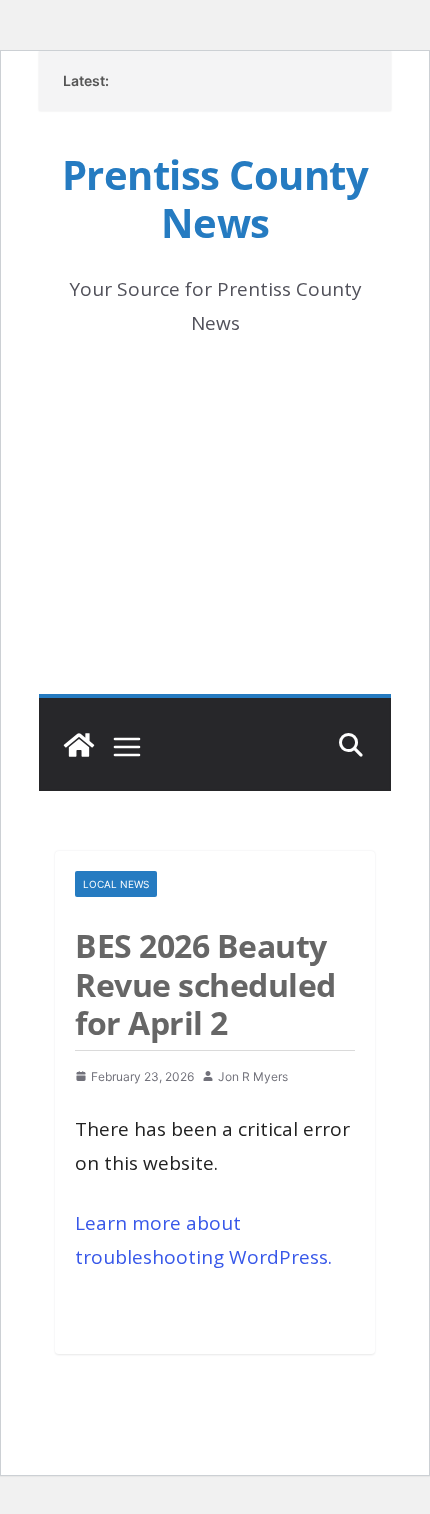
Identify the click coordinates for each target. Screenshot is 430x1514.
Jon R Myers (253, 1076)
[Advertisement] (215, 544)
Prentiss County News (215, 198)
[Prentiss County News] (79, 745)
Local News (116, 884)
